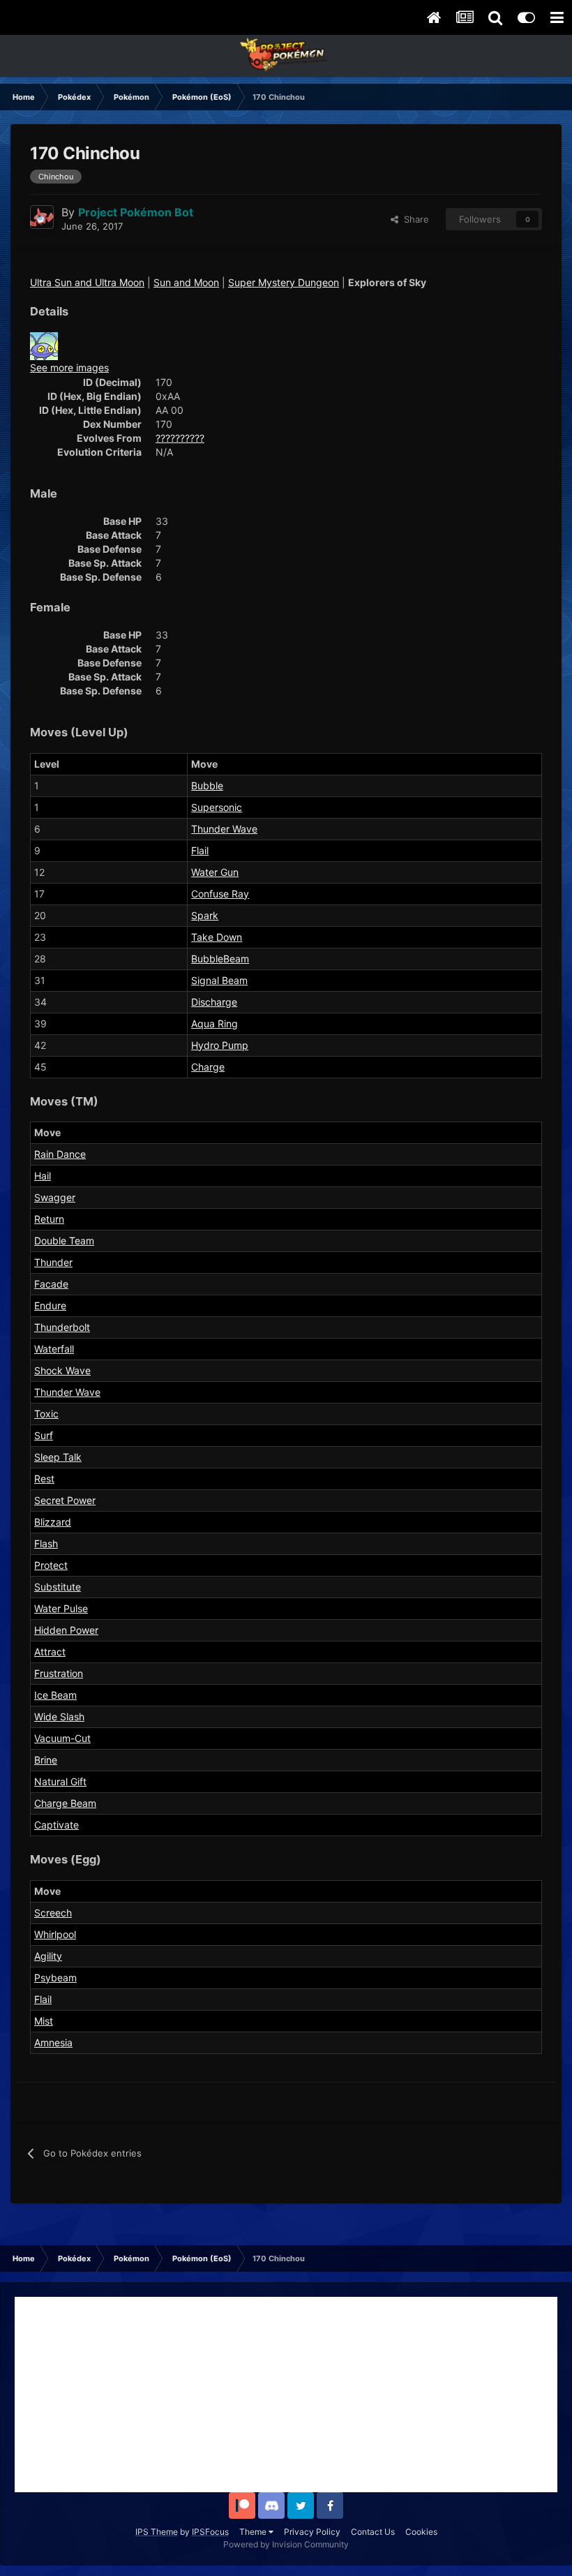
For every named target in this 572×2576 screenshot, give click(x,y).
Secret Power (65, 1500)
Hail (43, 1176)
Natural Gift (60, 1781)
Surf (44, 1435)
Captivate (57, 1825)
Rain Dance (60, 1154)
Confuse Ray (220, 894)
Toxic (46, 1414)
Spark (205, 915)
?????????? (180, 438)
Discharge (214, 1002)
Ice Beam (55, 1695)
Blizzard (53, 1522)
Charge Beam (65, 1803)
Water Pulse (61, 1608)
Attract (50, 1652)
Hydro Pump (220, 1045)
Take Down (217, 937)
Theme (254, 2532)
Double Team (64, 1241)
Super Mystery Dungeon (284, 282)
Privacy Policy (312, 2532)
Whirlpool (55, 1934)
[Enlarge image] (44, 345)
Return (49, 1219)
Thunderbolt (62, 1327)
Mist (44, 2021)
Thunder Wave (224, 829)
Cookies (421, 2532)
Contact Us (373, 2532)
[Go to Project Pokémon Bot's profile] (42, 217)
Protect (51, 1565)
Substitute (58, 1587)
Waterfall (54, 1349)
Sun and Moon (186, 282)
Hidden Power (66, 1630)
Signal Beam (219, 980)
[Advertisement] (286, 2395)
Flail (200, 850)
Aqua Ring (214, 1023)
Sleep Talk (58, 1457)
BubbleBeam (220, 959)
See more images (69, 367)
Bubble (207, 786)
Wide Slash (59, 1717)
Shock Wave (62, 1370)
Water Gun (215, 872)
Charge (208, 1067)
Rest (44, 1479)
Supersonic (217, 807)
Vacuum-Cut (62, 1738)
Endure (50, 1305)
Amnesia (53, 2042)
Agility (48, 1956)
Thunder (53, 1262)
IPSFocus (210, 2532)
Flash (46, 1543)
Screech (53, 1913)
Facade (51, 1284)
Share (414, 219)
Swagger (55, 1197)
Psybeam (55, 1978)
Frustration (59, 1673)
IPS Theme (157, 2532)
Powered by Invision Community (286, 2544)
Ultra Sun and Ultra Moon (87, 282)
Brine (46, 1760)
